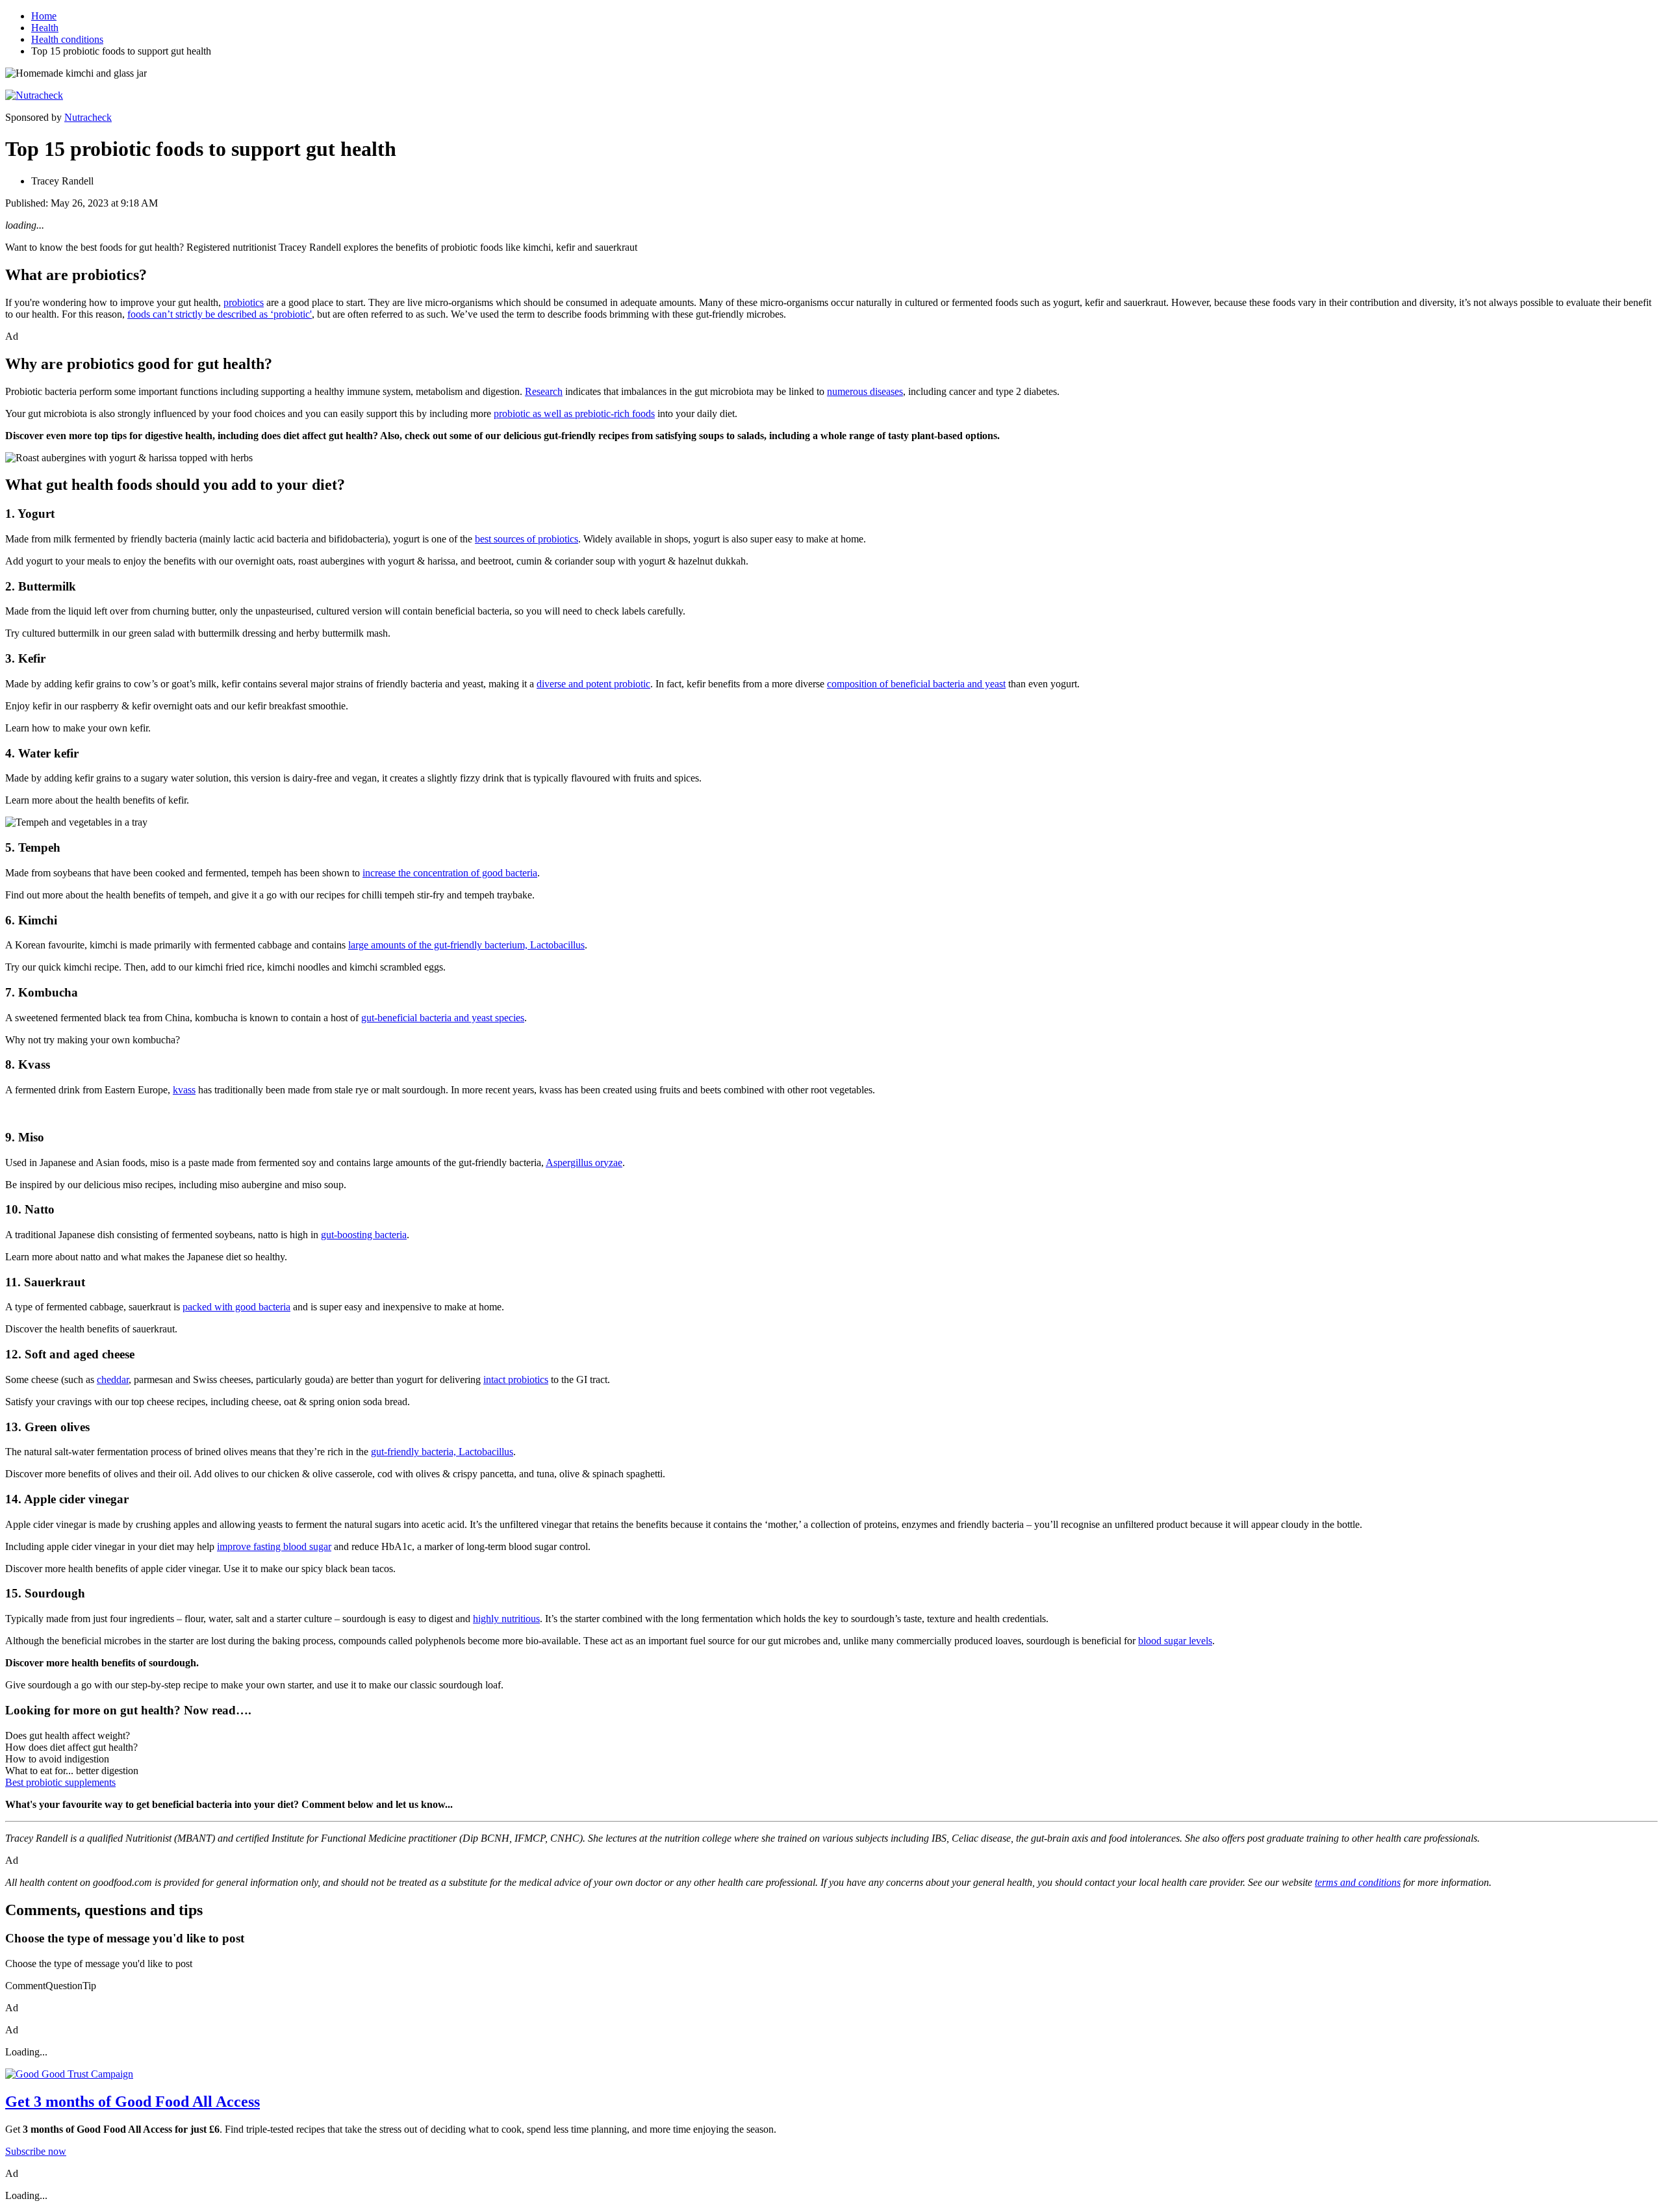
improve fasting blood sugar (274, 1546)
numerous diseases (865, 391)
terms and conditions (1358, 1882)
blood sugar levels (1175, 1641)
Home (44, 16)
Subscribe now (36, 2151)
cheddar (113, 1379)
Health (45, 28)
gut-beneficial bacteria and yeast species (443, 1018)
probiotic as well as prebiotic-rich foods (574, 413)
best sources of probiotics (527, 539)
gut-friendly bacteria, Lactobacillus (442, 1452)
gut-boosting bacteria (364, 1235)
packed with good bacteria (236, 1307)
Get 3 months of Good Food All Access (133, 2102)
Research (544, 391)
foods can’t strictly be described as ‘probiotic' (220, 314)
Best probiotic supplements (60, 1782)
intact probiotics (516, 1379)
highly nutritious (506, 1619)
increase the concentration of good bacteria (450, 873)
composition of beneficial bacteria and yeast (916, 684)
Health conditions (67, 39)
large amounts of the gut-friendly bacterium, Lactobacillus (466, 945)
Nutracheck (88, 117)
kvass (184, 1090)
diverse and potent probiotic (593, 684)
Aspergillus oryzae (584, 1163)
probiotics (244, 302)
